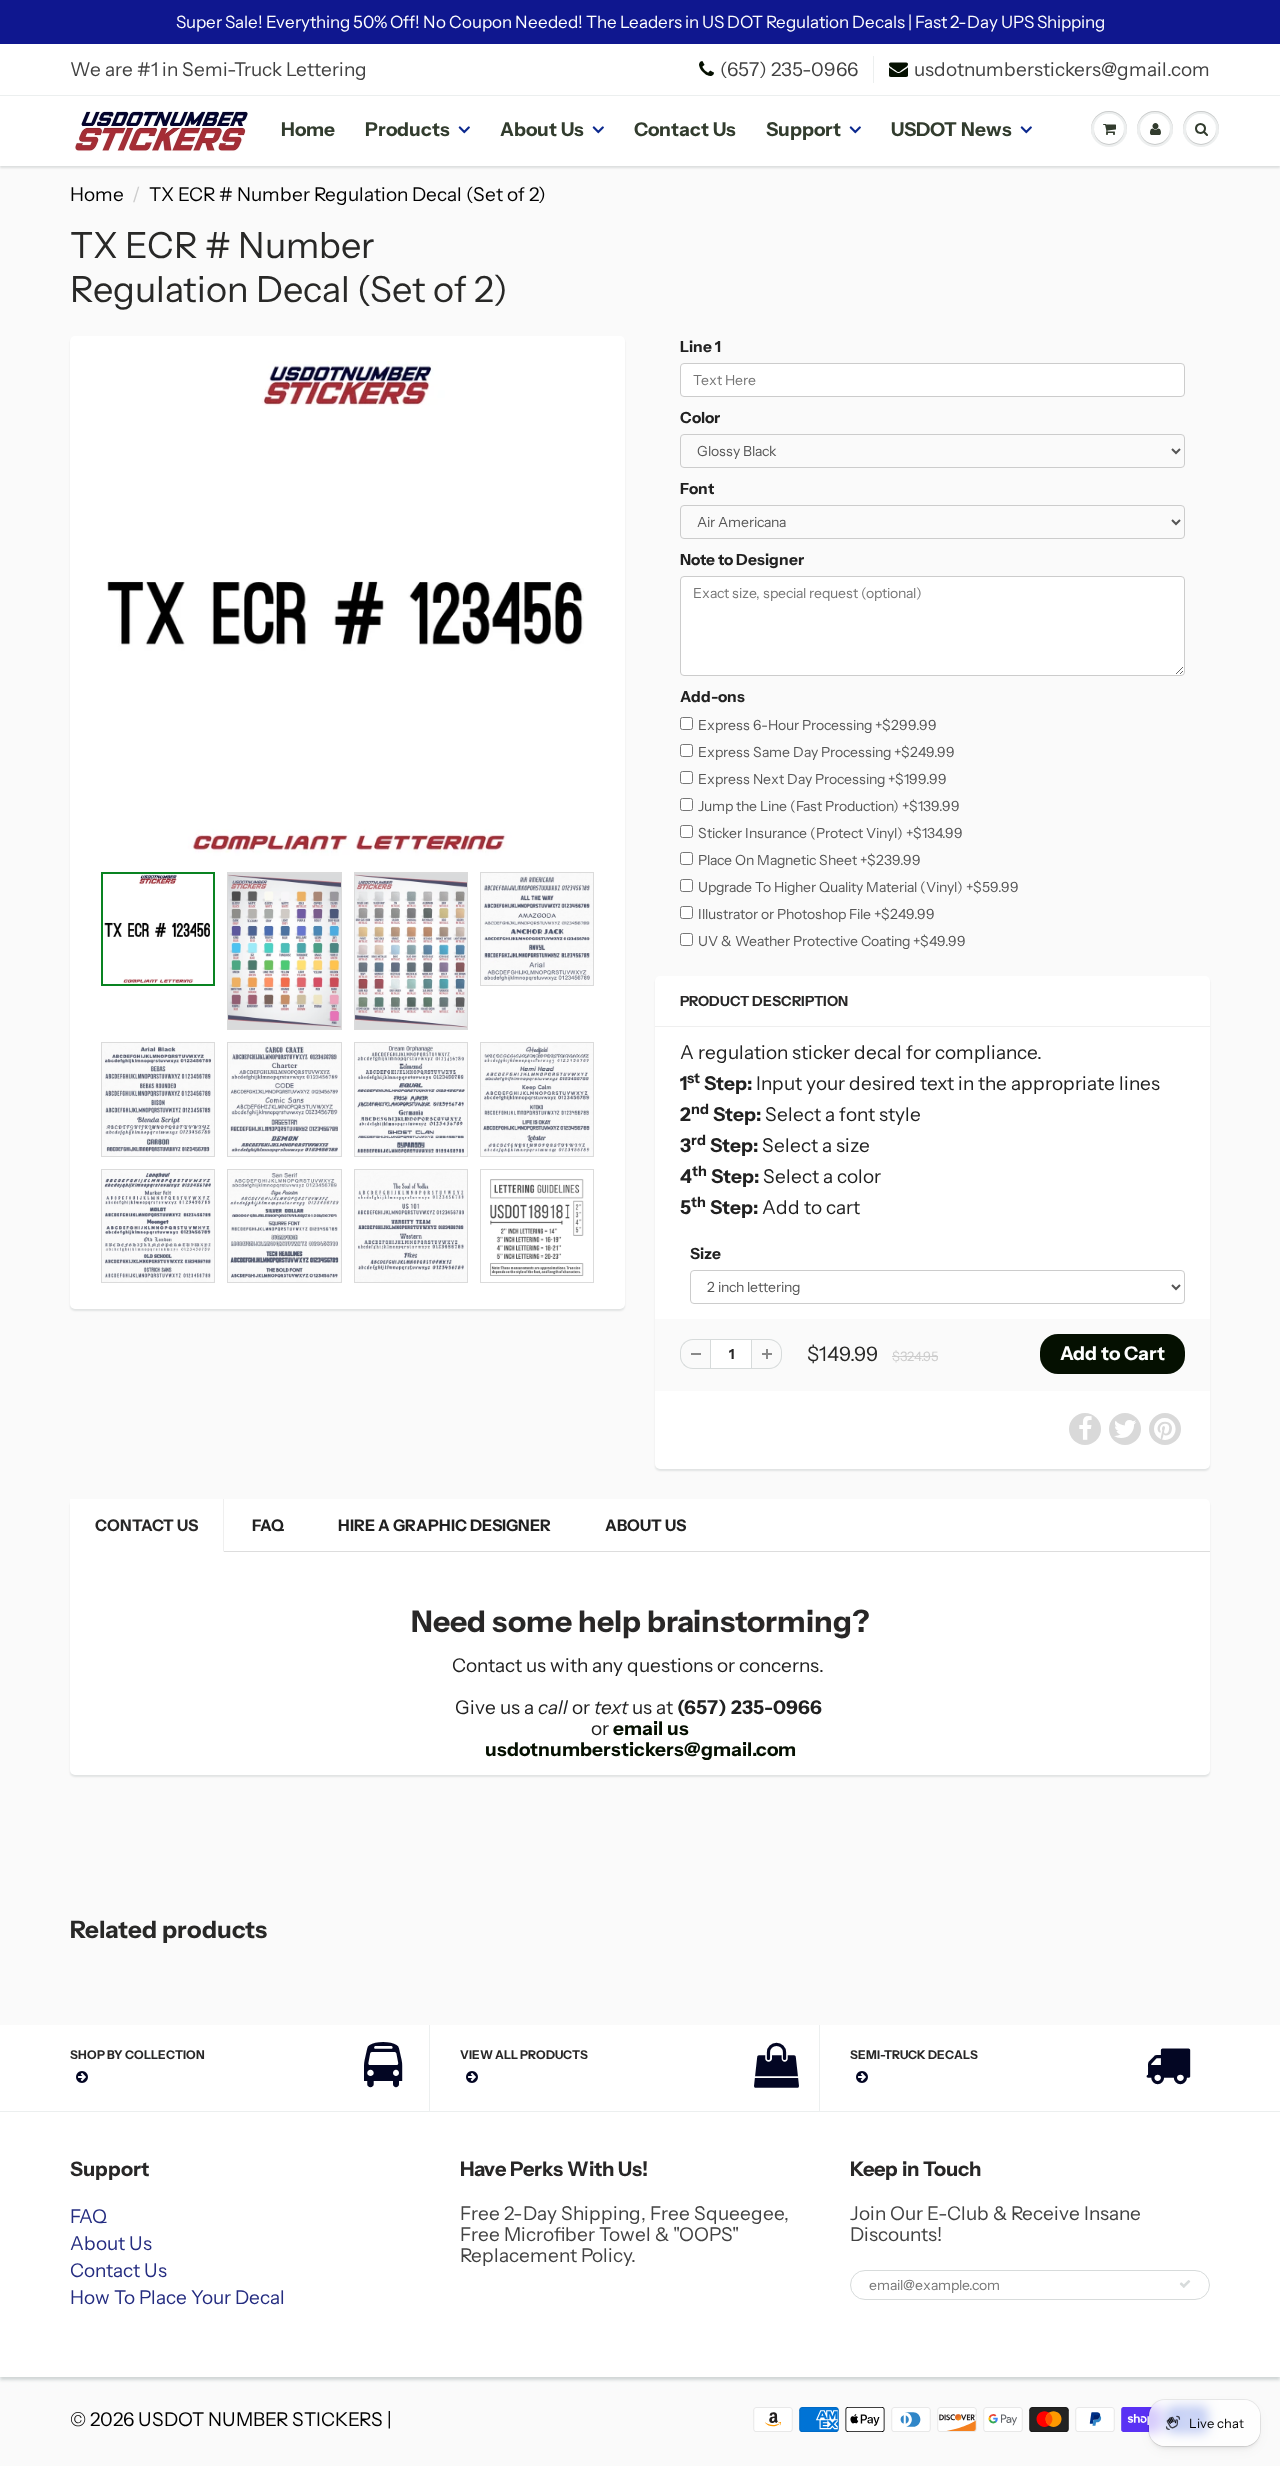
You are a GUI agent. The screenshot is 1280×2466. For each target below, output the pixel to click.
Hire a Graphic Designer (444, 1525)
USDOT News (951, 129)
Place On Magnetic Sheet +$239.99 (809, 860)
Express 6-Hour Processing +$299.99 (817, 725)
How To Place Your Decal (177, 2297)
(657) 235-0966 (789, 69)
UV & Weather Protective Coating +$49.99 (832, 941)
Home (308, 129)
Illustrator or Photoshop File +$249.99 (816, 914)
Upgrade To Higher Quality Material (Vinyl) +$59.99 (858, 887)
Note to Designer (742, 559)
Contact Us (685, 129)
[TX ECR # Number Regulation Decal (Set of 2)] (347, 608)
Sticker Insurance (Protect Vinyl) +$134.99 (830, 833)
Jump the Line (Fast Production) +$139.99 (829, 806)
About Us (542, 129)
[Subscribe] (1185, 2284)
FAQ (268, 1525)
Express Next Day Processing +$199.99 (822, 779)
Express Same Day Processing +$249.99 (826, 752)
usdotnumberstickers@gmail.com (1062, 69)
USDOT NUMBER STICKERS (260, 2419)
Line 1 (700, 346)
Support (803, 129)
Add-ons (712, 696)
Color (700, 417)
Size (705, 1253)
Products (407, 129)
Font (697, 488)
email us (651, 1728)
